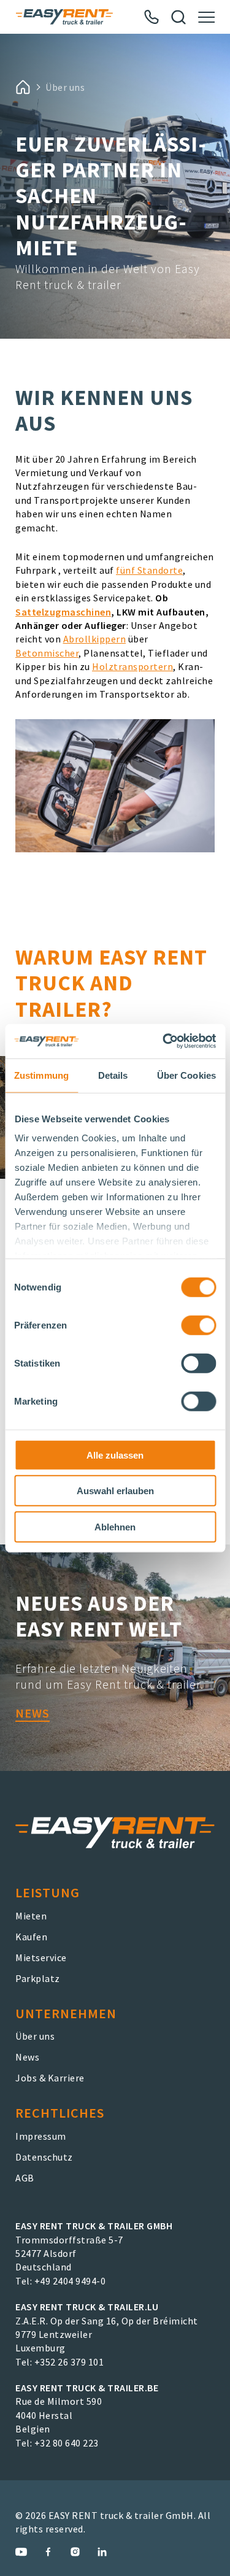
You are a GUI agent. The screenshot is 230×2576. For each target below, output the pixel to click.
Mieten (31, 1916)
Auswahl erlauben (115, 1491)
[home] (23, 87)
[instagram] (75, 2552)
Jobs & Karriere (50, 2078)
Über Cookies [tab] (186, 1075)
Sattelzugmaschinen (63, 612)
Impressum (41, 2136)
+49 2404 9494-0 (70, 2281)
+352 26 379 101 (69, 2362)
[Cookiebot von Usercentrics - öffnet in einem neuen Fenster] (164, 1041)
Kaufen (31, 1937)
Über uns (35, 2036)
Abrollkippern (95, 639)
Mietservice (41, 1957)
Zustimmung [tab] (41, 1075)
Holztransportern (132, 666)
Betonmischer (47, 653)
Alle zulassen (115, 1455)
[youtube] (21, 2552)
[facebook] (48, 2552)
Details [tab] (113, 1075)
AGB (25, 2178)
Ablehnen (115, 1526)
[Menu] (206, 17)
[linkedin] (102, 2552)
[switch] (198, 1325)
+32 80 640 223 (67, 2443)
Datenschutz (44, 2157)
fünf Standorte (149, 570)
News (33, 1713)
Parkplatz (38, 1978)
